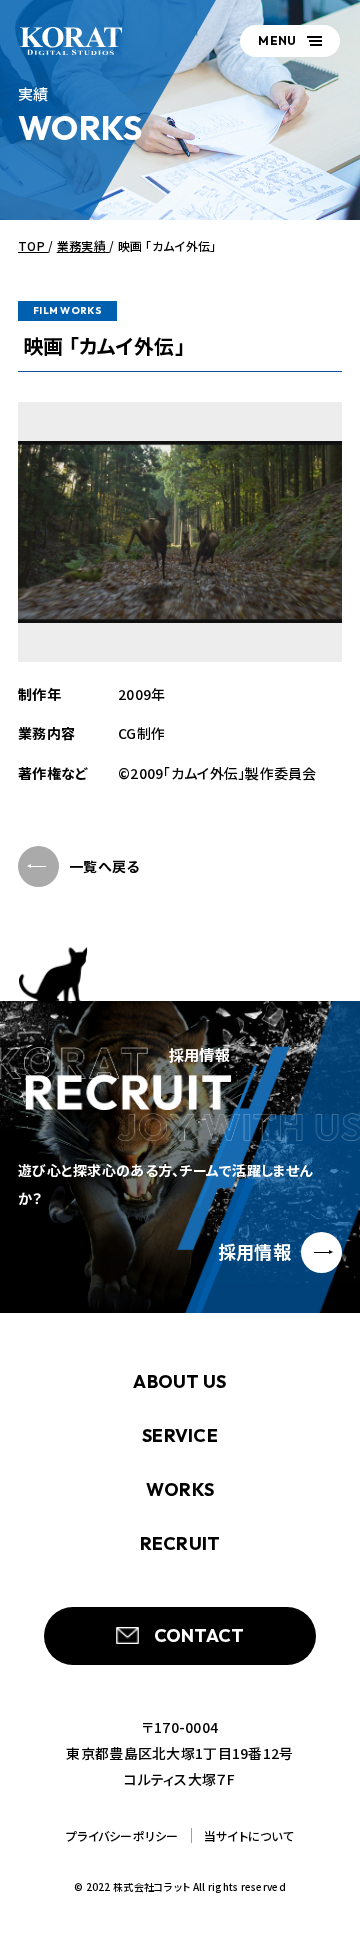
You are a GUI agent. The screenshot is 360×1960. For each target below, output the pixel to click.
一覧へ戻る (104, 866)
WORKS (180, 1489)
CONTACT (199, 1635)
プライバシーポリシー (122, 1835)
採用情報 (254, 1251)
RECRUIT (180, 1543)
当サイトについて (249, 1835)
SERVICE (180, 1435)
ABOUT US (179, 1381)
